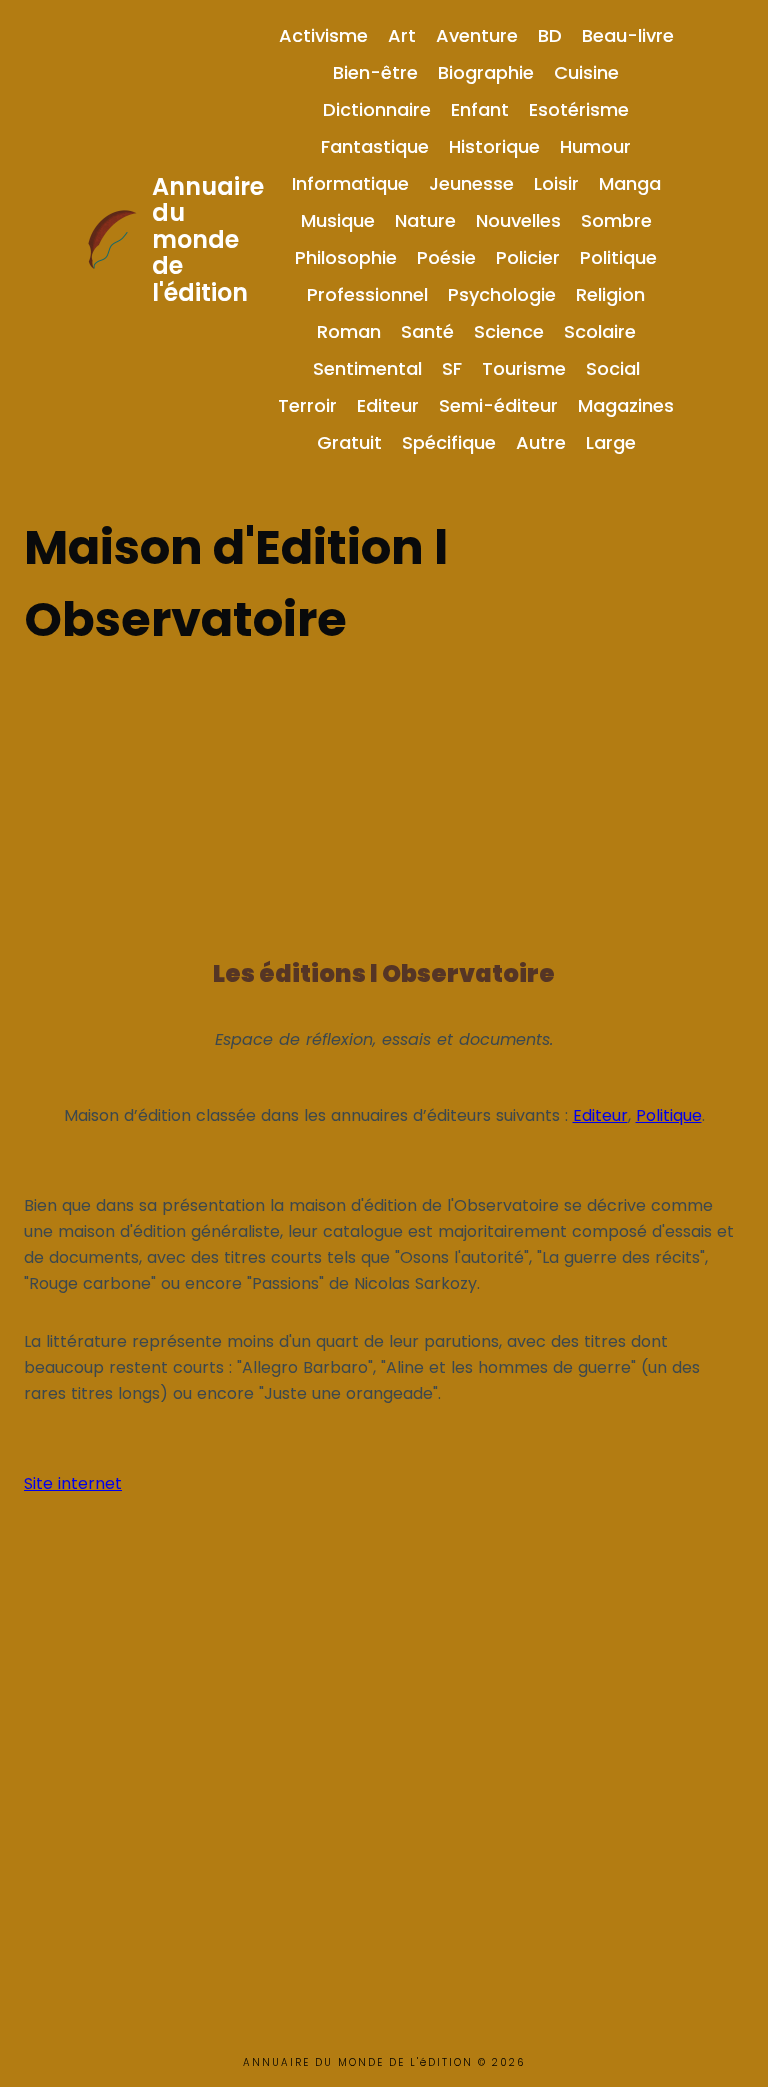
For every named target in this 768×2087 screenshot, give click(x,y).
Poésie (446, 257)
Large (611, 442)
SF (452, 368)
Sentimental (367, 368)
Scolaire (600, 331)
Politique (618, 257)
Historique (494, 146)
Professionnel (367, 294)
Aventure (477, 35)
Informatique (350, 183)
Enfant (480, 109)
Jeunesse (471, 183)
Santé (427, 331)
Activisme (323, 35)
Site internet (73, 1483)
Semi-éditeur (498, 405)
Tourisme (524, 368)
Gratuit (349, 442)
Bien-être (375, 72)
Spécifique (449, 442)
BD (550, 35)
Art (402, 35)
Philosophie (346, 257)
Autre (541, 442)
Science (509, 331)
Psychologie (502, 294)
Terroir (307, 405)
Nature (425, 220)
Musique (338, 220)
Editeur (388, 405)
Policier (528, 257)
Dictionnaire (377, 109)
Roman (349, 331)
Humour (595, 146)
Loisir (556, 183)
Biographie (486, 72)
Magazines (626, 405)
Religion (610, 294)
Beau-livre (628, 35)
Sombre (616, 220)
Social (613, 368)
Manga (630, 183)
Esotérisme (579, 109)
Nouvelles (518, 220)
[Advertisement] (384, 796)
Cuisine (586, 72)
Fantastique (375, 146)
